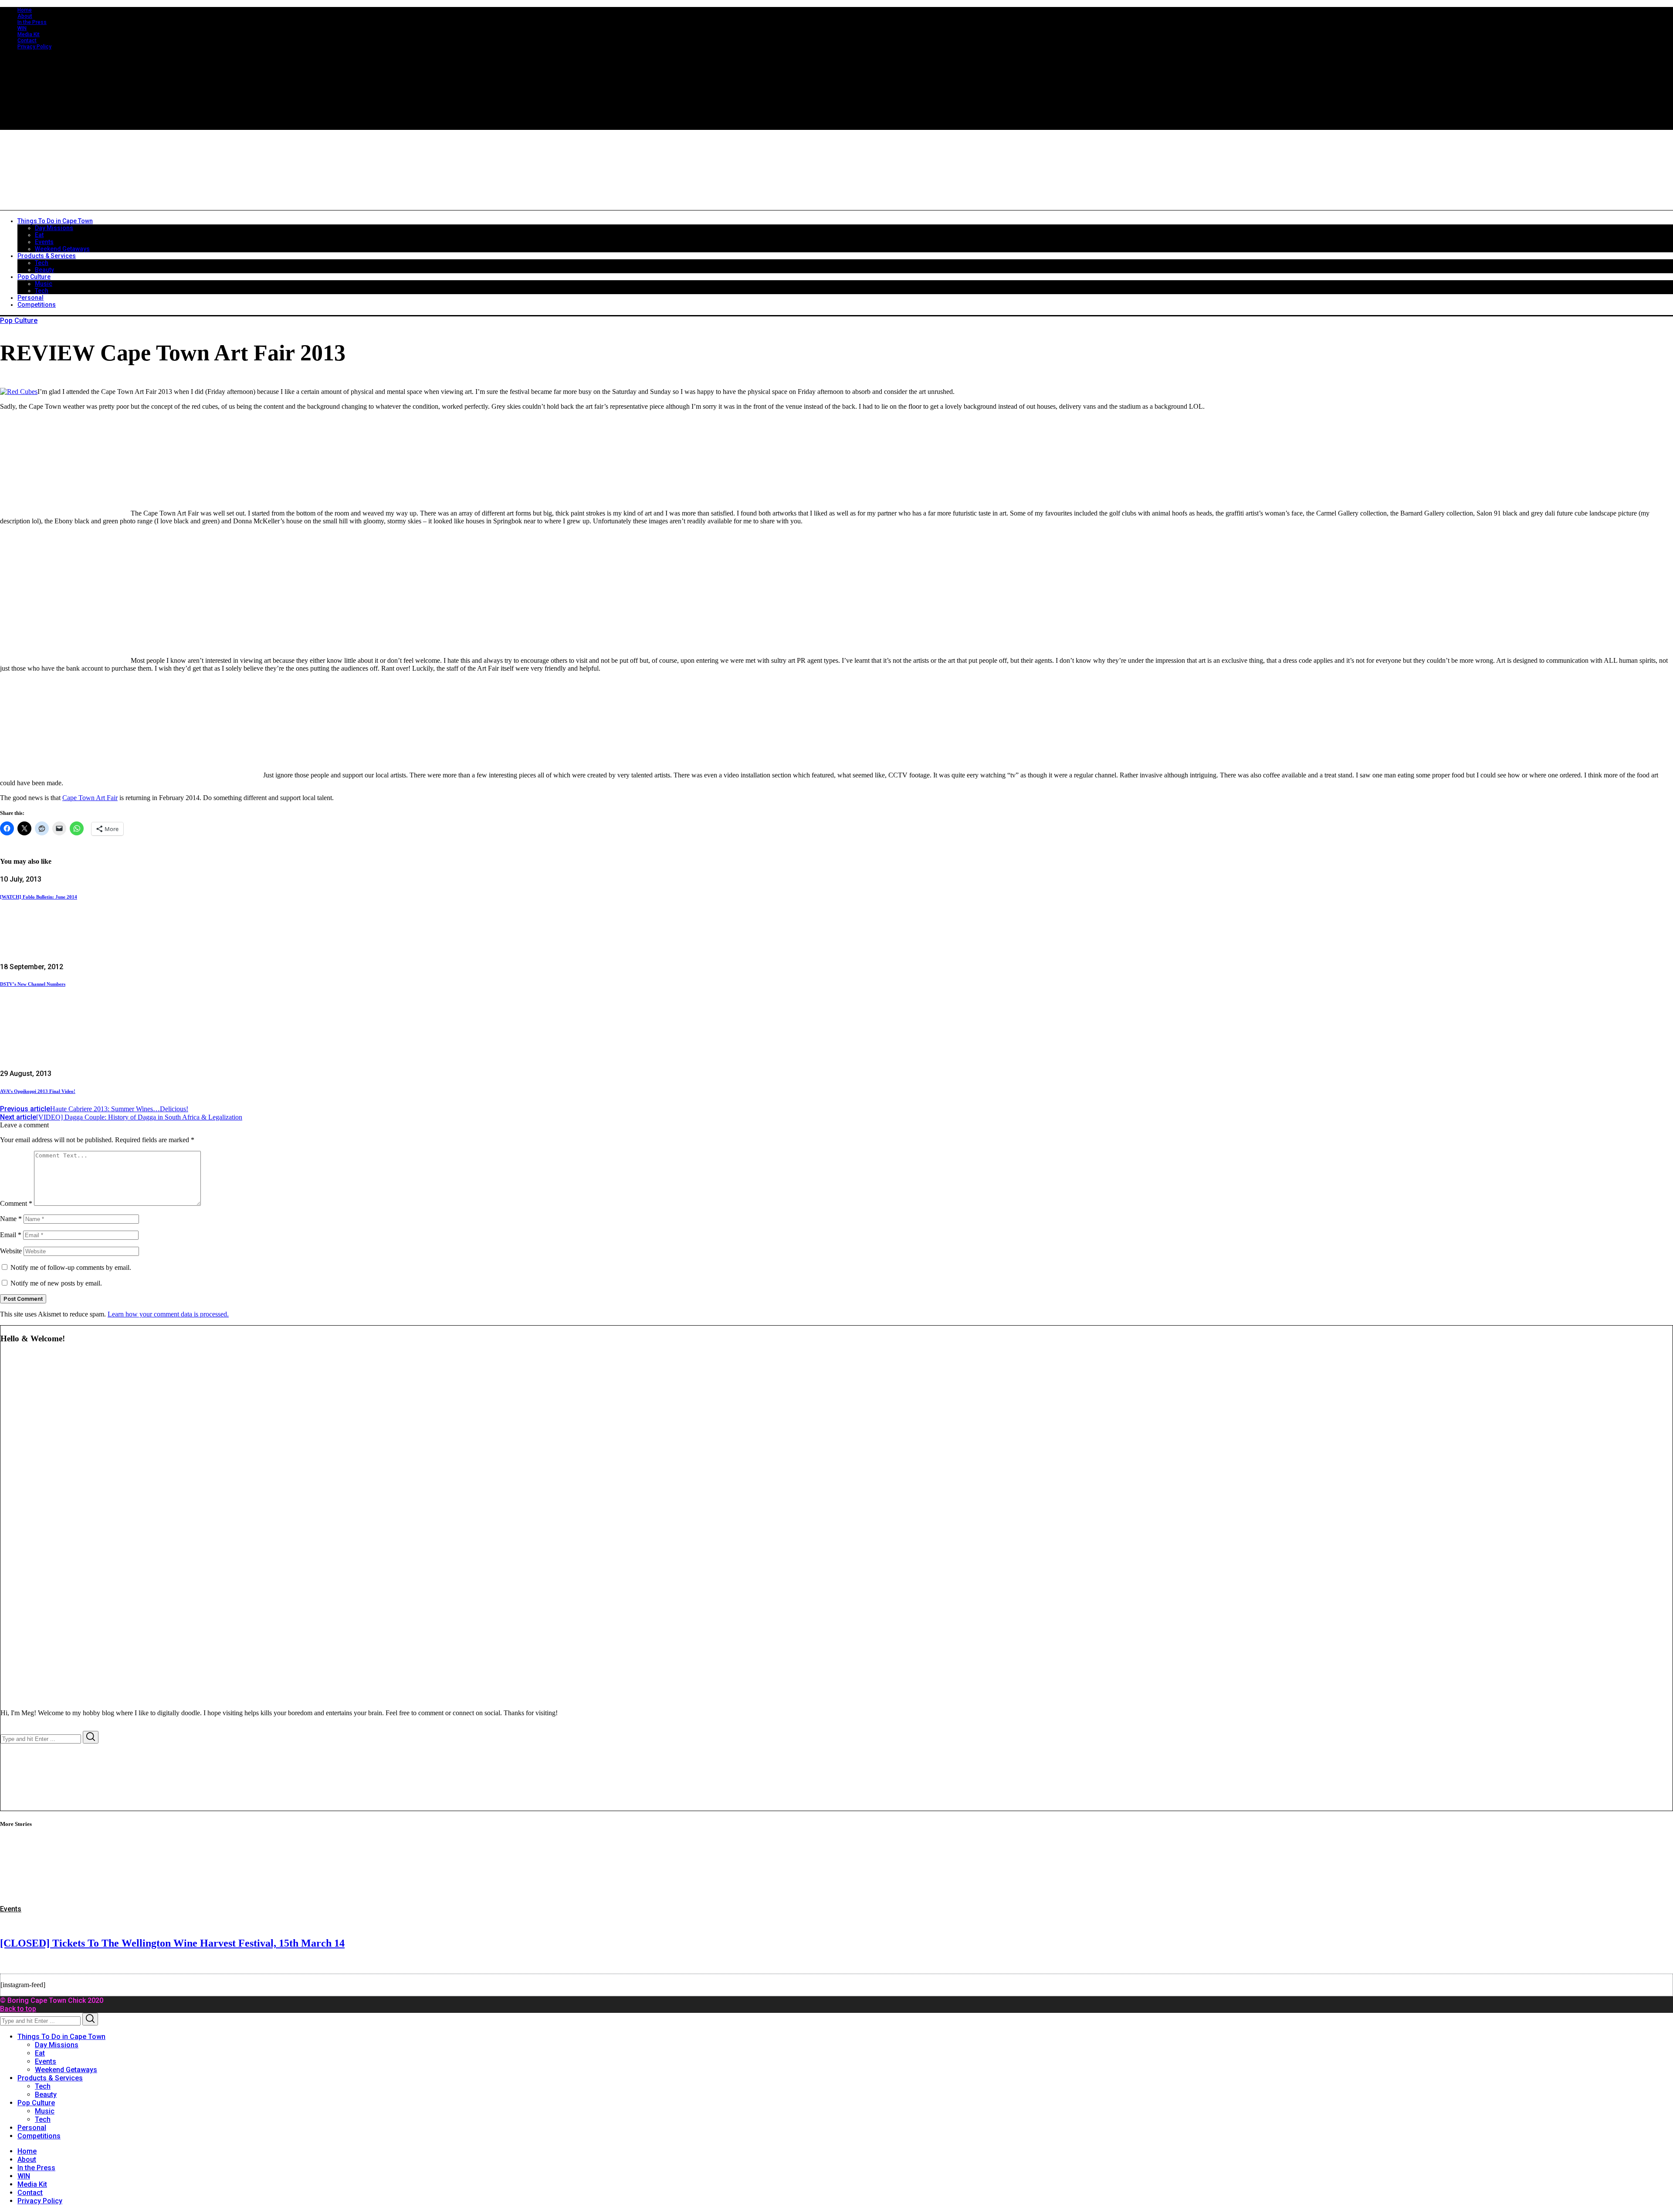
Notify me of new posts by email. (56, 1283)
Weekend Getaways (66, 2070)
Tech (43, 2086)
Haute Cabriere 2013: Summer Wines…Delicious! (94, 1109)
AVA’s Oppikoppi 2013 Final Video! (38, 1091)
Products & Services (50, 2078)
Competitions (39, 2136)
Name (11, 1219)
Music (45, 2111)
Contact (27, 41)
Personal (32, 2128)
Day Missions (57, 2045)
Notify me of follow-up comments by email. (71, 1267)
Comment (16, 1203)
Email (11, 1235)
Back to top (18, 2009)
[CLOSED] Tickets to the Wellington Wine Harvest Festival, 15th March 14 (172, 1943)
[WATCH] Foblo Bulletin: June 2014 (39, 897)
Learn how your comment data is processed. (168, 1314)
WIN (22, 28)
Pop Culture (19, 321)
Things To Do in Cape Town (61, 2037)
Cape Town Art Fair (90, 798)
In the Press (32, 22)
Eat (40, 2053)
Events (11, 1909)
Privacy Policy (34, 47)
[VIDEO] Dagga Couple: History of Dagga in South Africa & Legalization (121, 1117)
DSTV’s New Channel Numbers (33, 984)
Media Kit (29, 34)
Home (25, 10)
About (25, 16)
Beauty (46, 2095)
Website (11, 1251)
